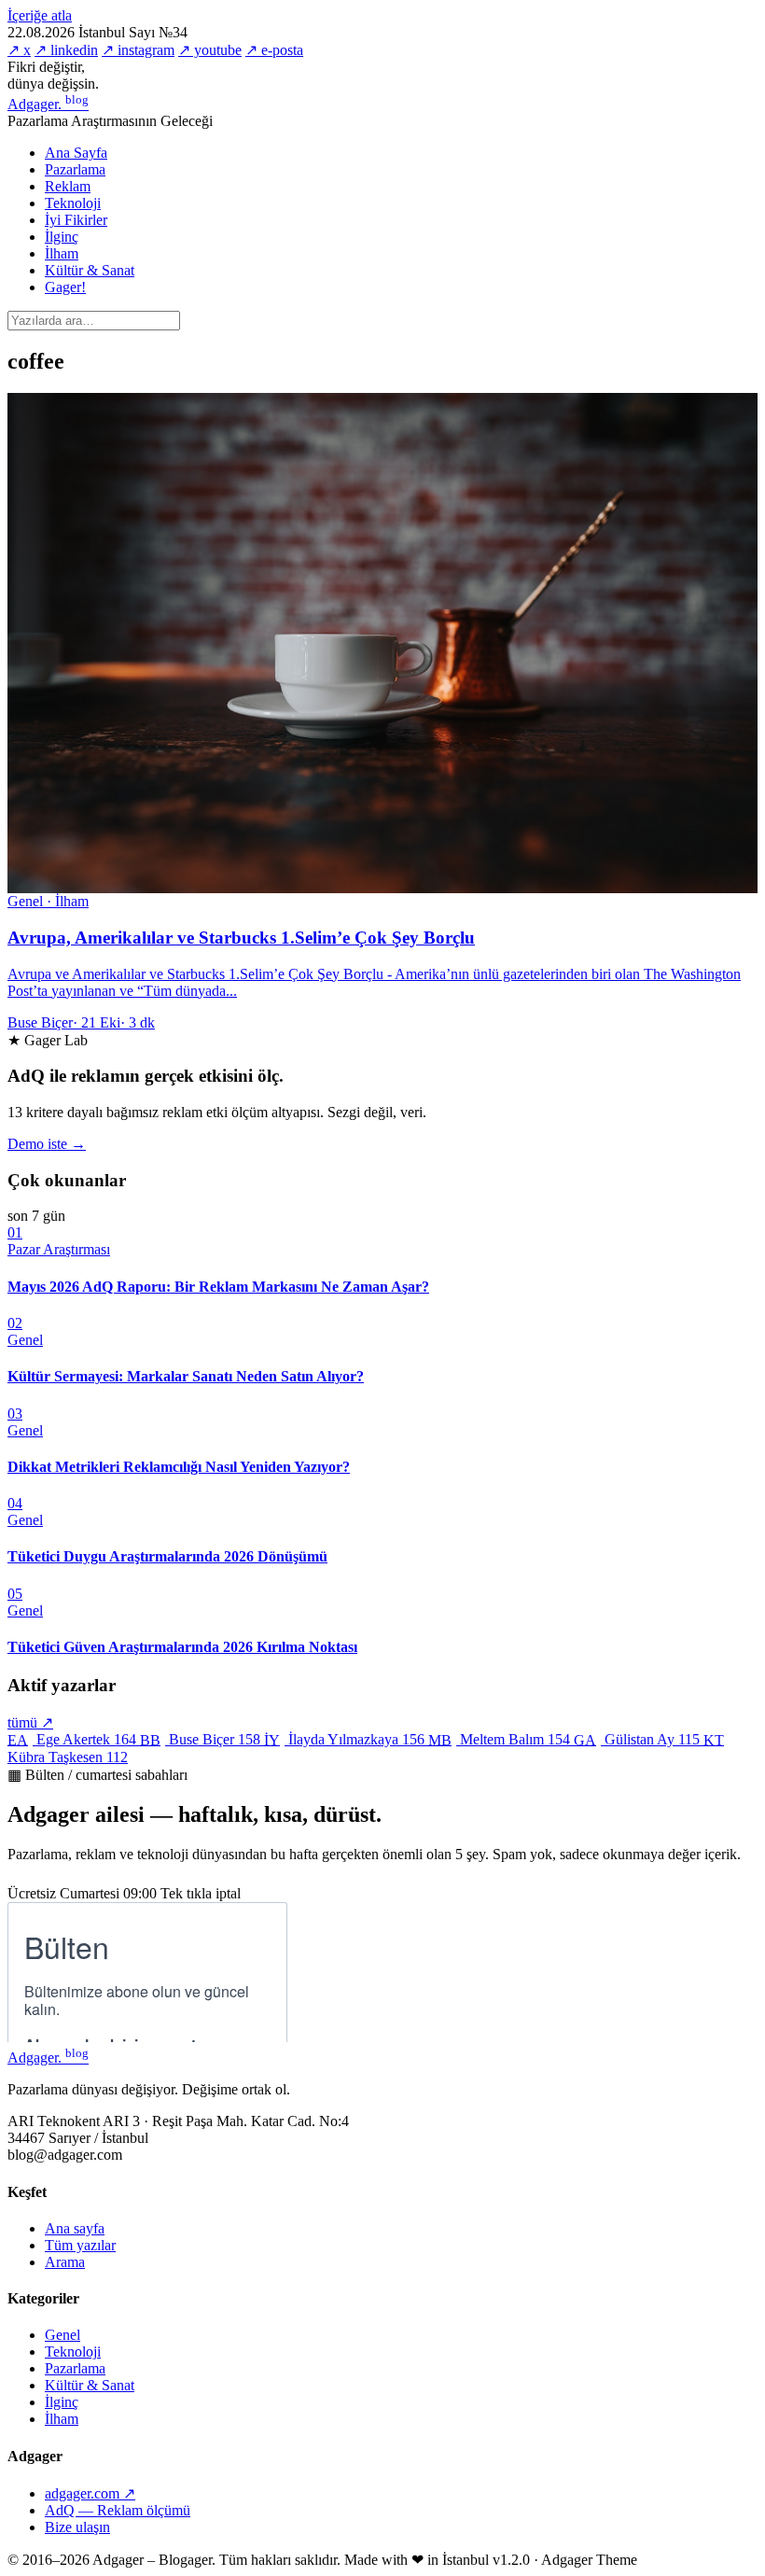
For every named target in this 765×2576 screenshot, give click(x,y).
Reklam (68, 186)
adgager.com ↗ (90, 2493)
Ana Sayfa (76, 153)
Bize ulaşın (77, 2527)
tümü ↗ (30, 1722)
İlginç (62, 237)
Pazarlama (75, 169)
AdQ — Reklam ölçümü (118, 2510)
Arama (65, 2262)
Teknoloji (73, 203)
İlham (62, 253)
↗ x (19, 50)
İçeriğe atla (40, 15)
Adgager (48, 104)
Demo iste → (47, 1144)
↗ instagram (138, 50)
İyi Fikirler (76, 220)
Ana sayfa (75, 2228)
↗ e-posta (274, 50)
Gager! (65, 287)
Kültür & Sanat (90, 270)
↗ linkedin (66, 50)
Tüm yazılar (80, 2245)
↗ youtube (210, 50)
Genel (63, 2335)
